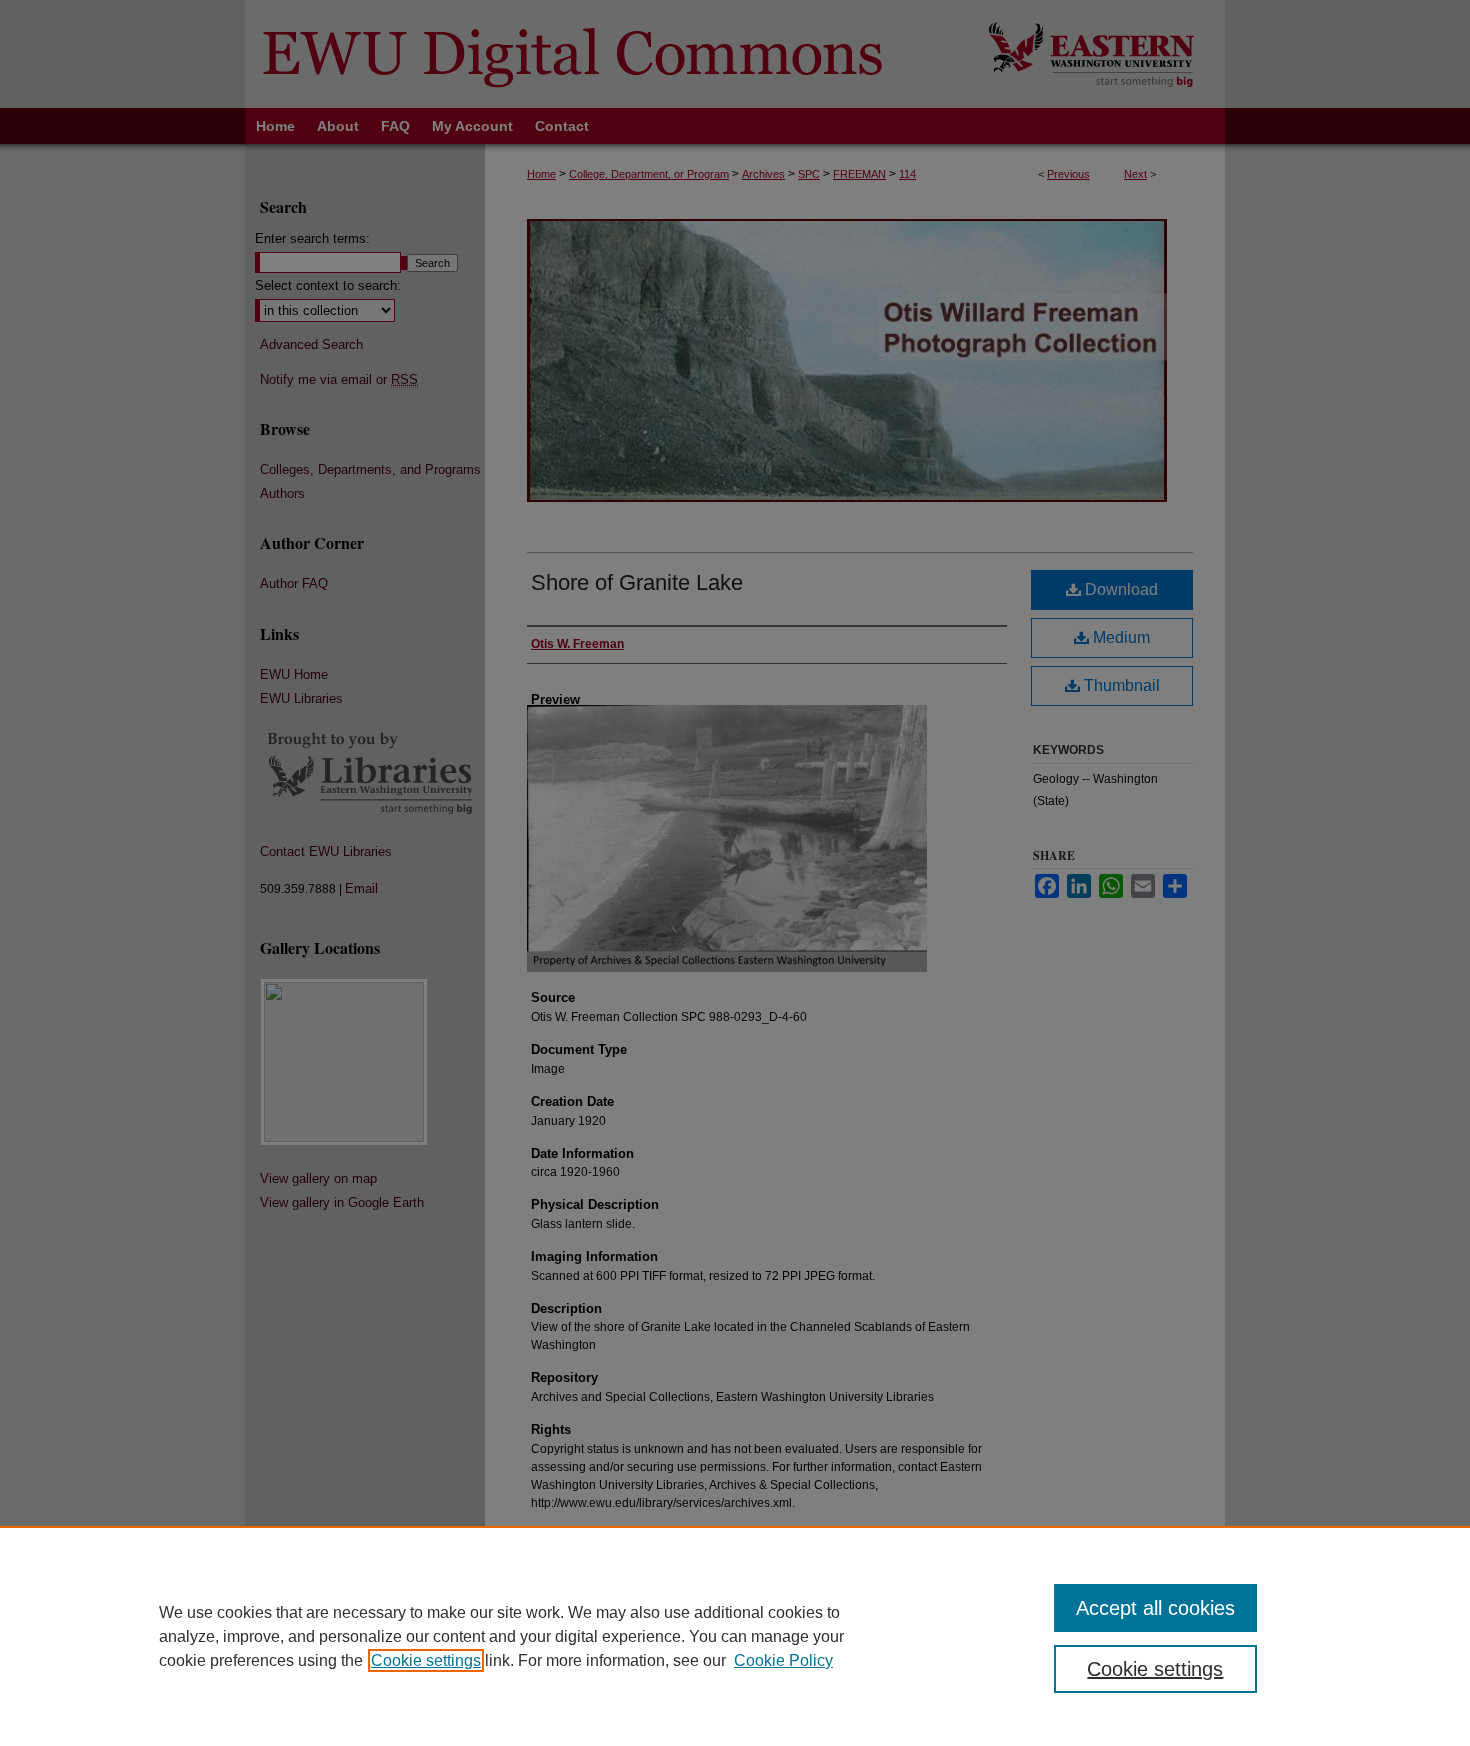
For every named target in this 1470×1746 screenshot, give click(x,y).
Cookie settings (426, 1660)
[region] (735, 1636)
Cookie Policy (783, 1660)
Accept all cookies (1155, 1608)
